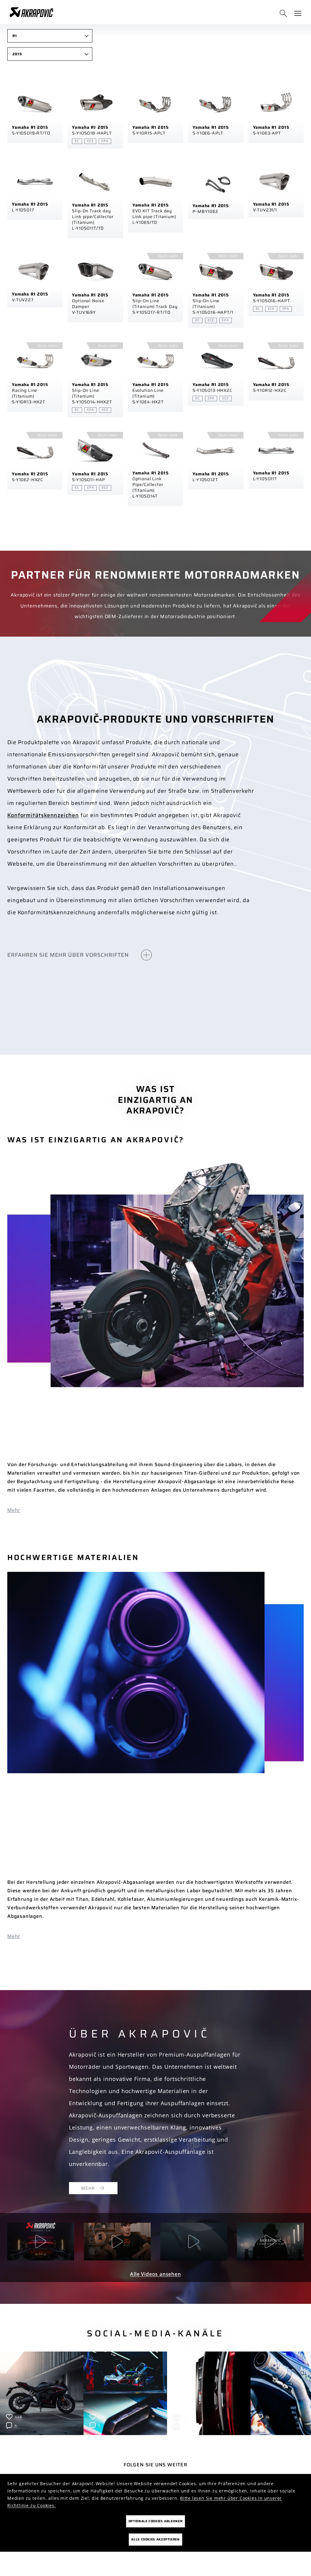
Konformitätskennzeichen (43, 815)
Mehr (14, 1510)
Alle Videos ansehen (155, 2274)
